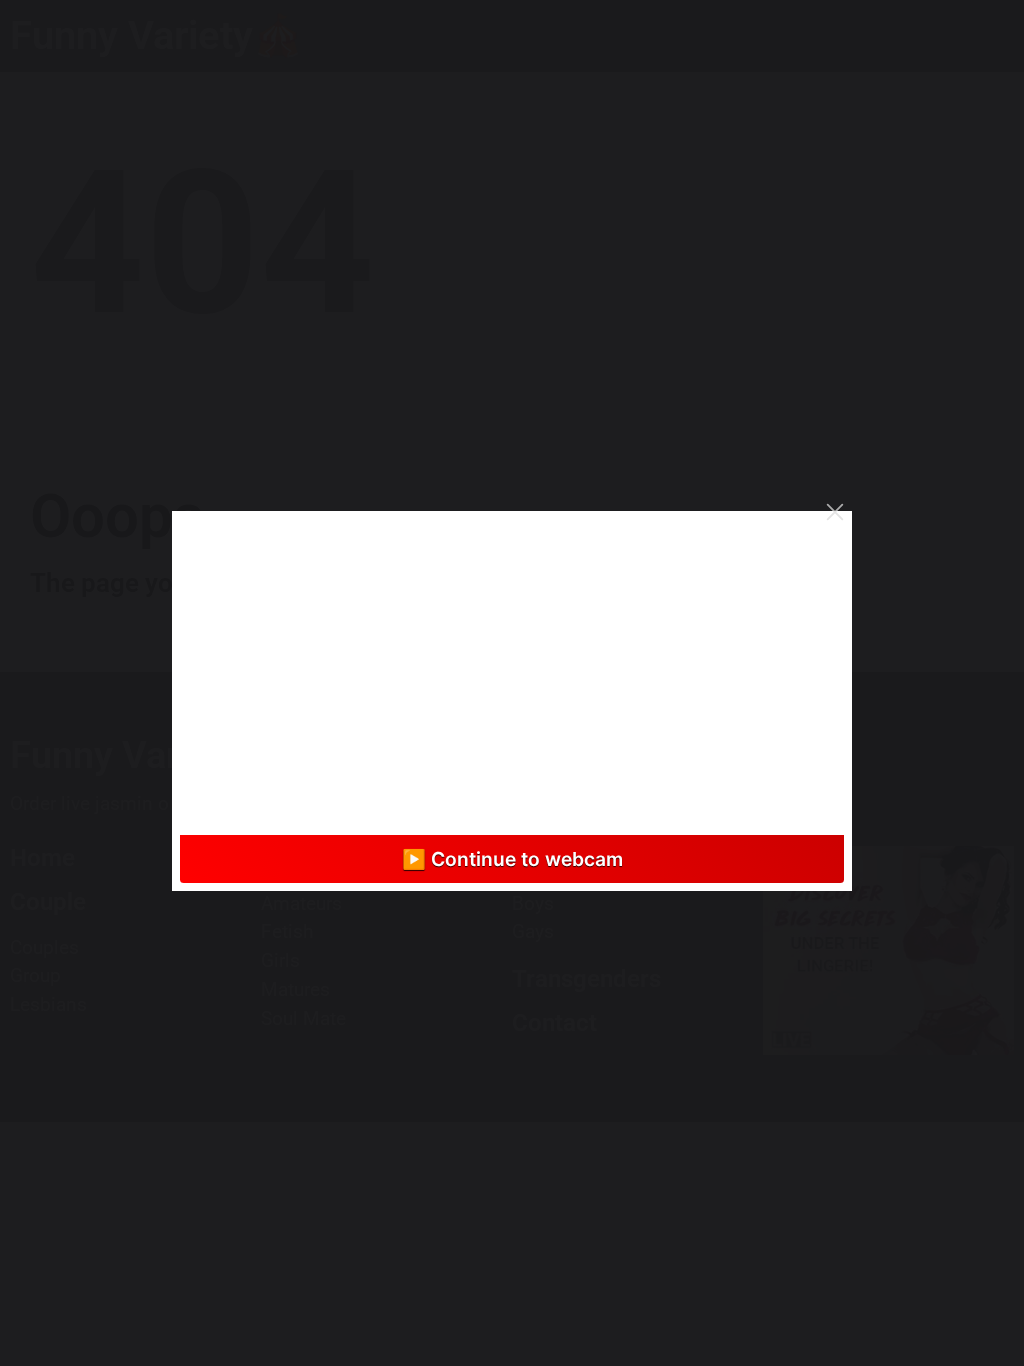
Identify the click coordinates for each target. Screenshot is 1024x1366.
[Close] (835, 512)
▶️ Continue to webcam (512, 859)
